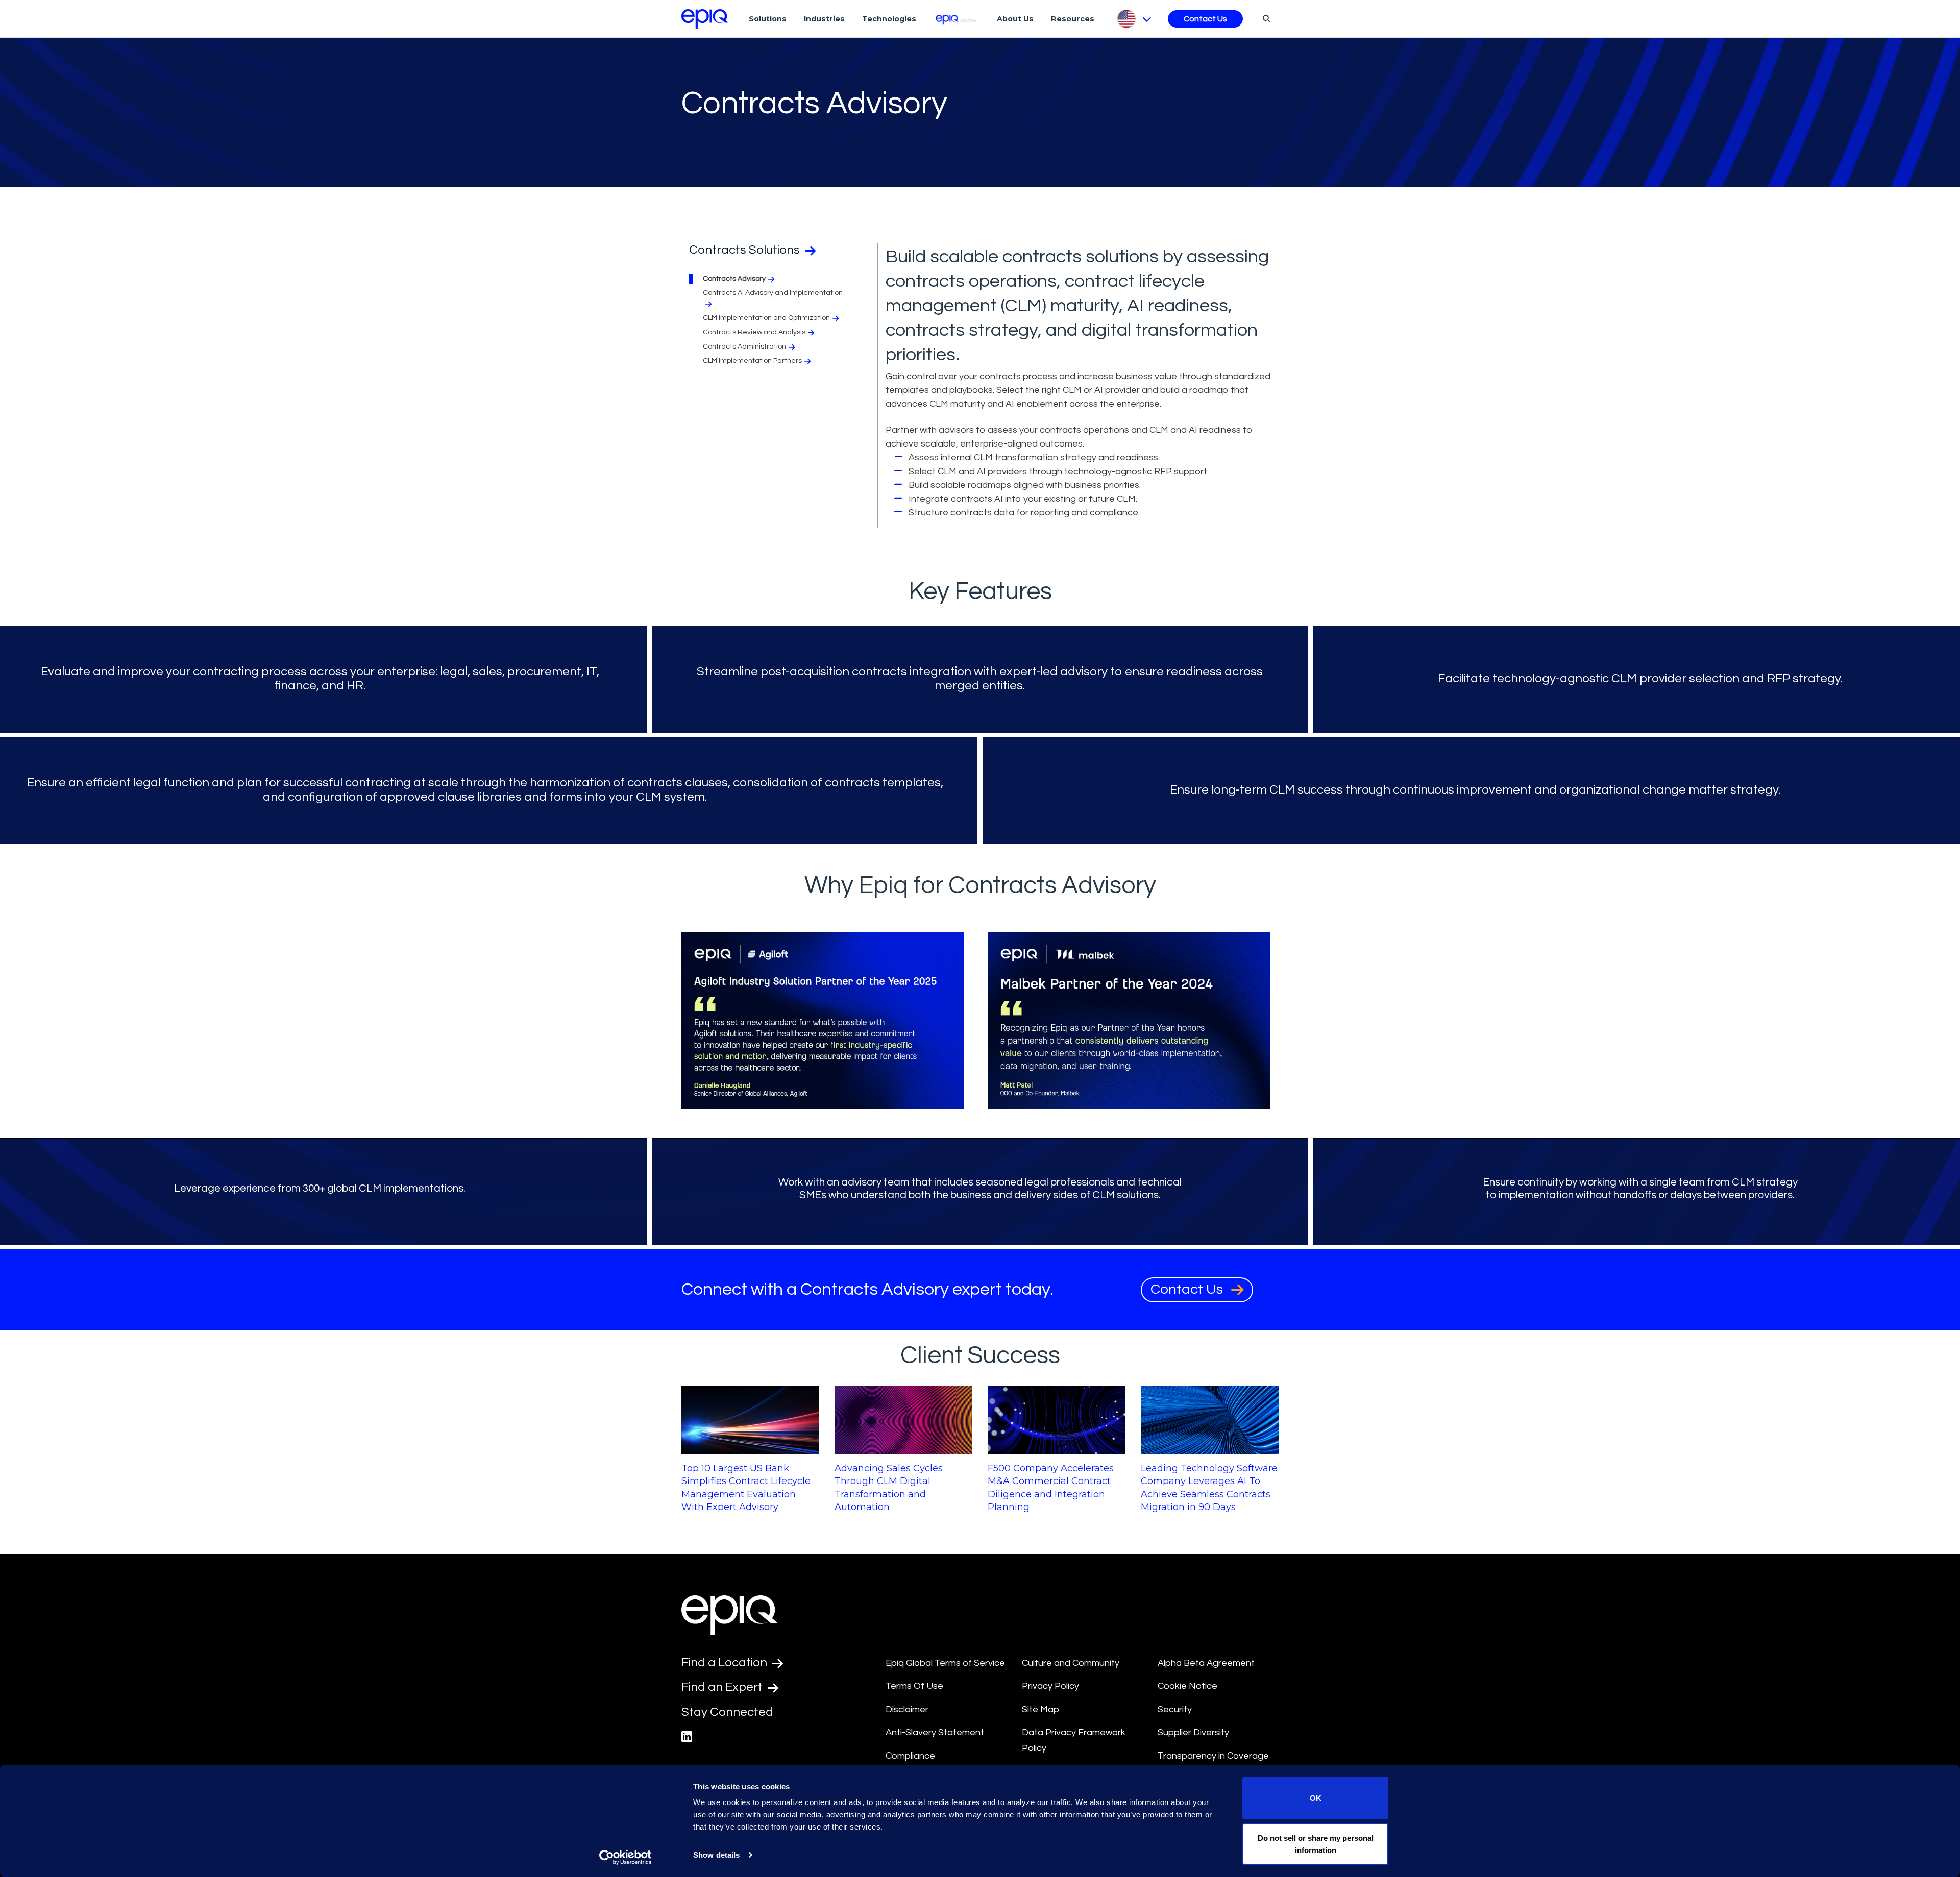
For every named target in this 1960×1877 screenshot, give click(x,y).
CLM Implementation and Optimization (766, 318)
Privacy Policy (1050, 1686)
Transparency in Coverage (1213, 1756)
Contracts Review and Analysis (754, 332)
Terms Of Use (914, 1686)
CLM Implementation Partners (752, 361)
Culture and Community (1071, 1663)
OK (1316, 1798)
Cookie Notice (1187, 1686)
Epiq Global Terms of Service (945, 1663)
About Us (1015, 19)
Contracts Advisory (734, 279)
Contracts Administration (744, 347)
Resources (1073, 19)
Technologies (889, 19)
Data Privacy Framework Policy (1074, 1740)
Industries (824, 19)
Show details (716, 1855)
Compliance (910, 1756)
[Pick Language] (1133, 19)
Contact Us (1205, 19)
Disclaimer (907, 1709)
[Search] (1265, 18)
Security (1175, 1709)
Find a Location (726, 1662)
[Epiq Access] (957, 19)
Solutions (768, 19)
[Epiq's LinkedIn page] (687, 1737)
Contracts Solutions (746, 250)
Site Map (1040, 1709)
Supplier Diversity (1193, 1732)
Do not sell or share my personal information (1316, 1844)
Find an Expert (723, 1687)
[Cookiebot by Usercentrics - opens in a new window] (626, 1857)
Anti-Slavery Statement (935, 1732)
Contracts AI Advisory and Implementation (773, 293)
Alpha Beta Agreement (1206, 1663)
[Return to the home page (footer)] (705, 19)
